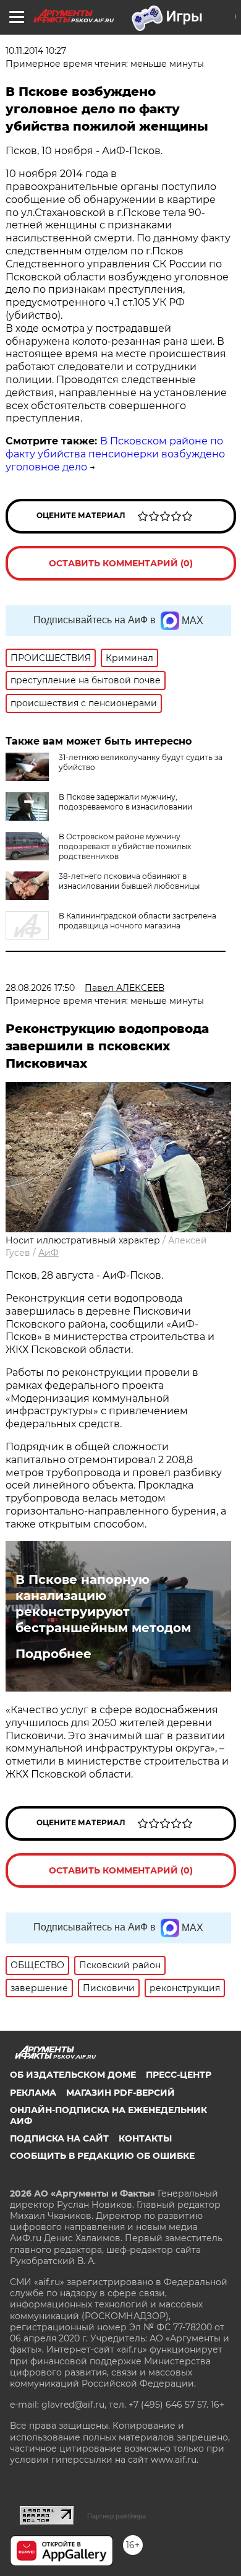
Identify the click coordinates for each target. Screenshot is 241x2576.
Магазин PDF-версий (120, 2093)
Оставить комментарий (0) (121, 563)
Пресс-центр (179, 2075)
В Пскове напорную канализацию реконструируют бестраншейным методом (103, 1604)
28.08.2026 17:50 (40, 988)
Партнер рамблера (116, 2516)
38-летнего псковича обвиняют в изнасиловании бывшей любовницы (129, 881)
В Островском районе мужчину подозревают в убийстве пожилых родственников (125, 846)
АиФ (49, 1253)
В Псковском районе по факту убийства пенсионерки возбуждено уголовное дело (115, 454)
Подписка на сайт (59, 2138)
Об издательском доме (73, 2075)
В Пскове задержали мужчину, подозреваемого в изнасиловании (125, 802)
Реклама (33, 2093)
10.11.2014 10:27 (36, 51)
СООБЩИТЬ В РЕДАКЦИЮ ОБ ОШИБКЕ (102, 2156)
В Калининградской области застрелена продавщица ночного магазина (137, 921)
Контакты (145, 2138)
